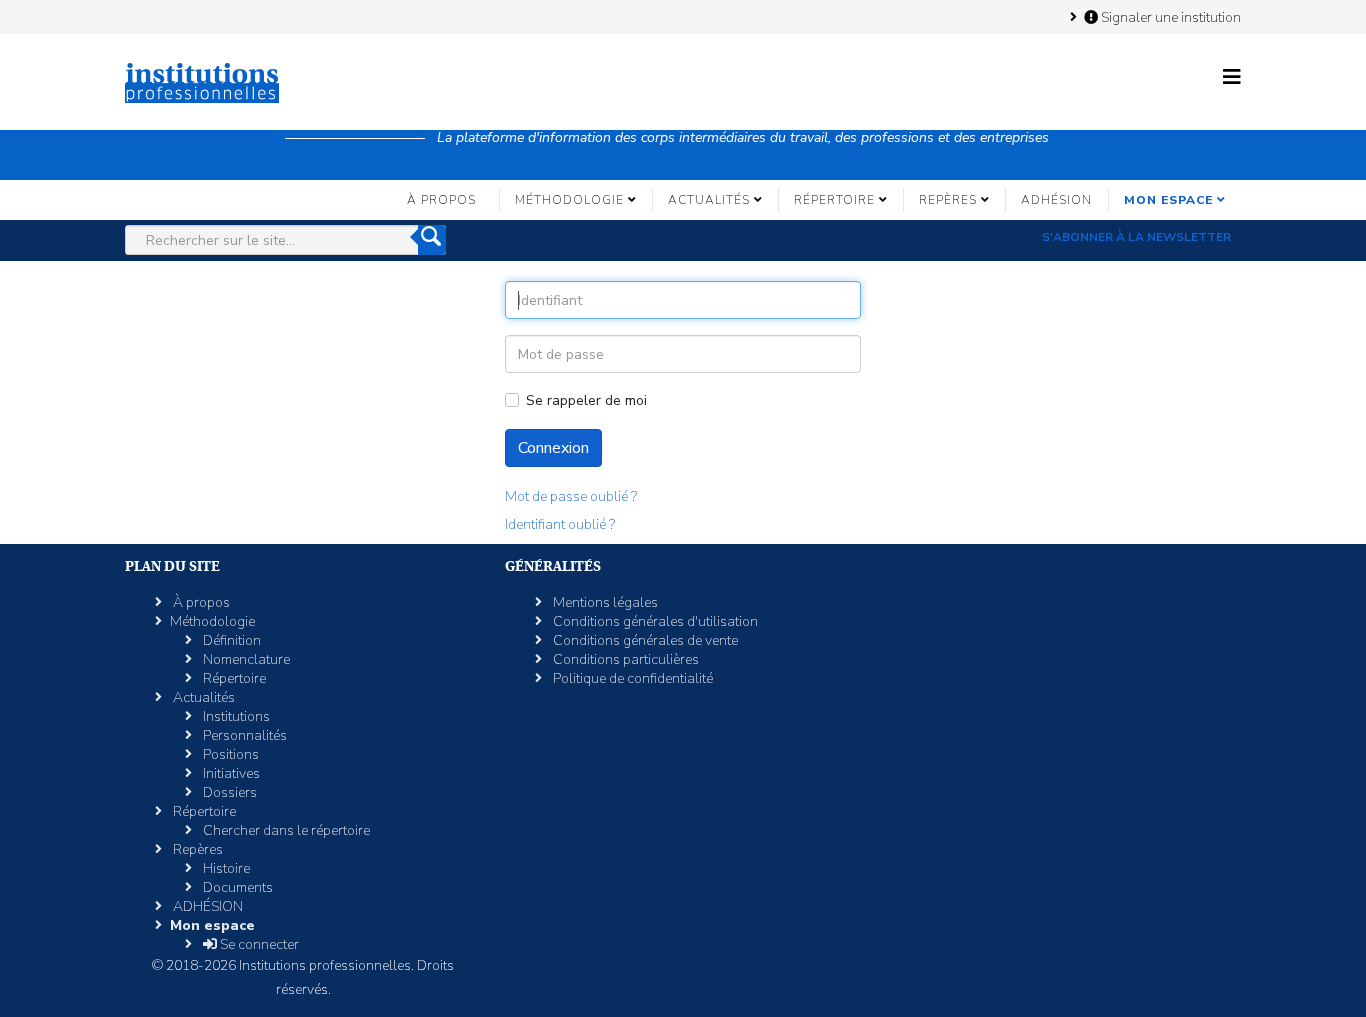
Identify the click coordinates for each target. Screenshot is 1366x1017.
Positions (229, 754)
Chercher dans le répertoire (285, 830)
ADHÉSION (1056, 200)
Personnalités (243, 735)
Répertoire (834, 200)
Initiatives (230, 773)
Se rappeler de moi (586, 400)
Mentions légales (604, 602)
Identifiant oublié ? (560, 524)
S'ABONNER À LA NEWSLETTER (1136, 237)
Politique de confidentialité (631, 678)
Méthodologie (569, 200)
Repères (948, 200)
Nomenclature (245, 659)
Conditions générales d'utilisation (654, 621)
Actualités (709, 200)
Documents (236, 887)
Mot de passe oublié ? (571, 496)
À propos (441, 200)
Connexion (553, 448)
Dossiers (228, 792)
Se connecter (258, 944)
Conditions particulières (624, 659)
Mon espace (1168, 200)
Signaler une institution (1169, 17)
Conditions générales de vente (644, 640)
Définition (230, 640)
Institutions (235, 716)
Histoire (225, 868)
